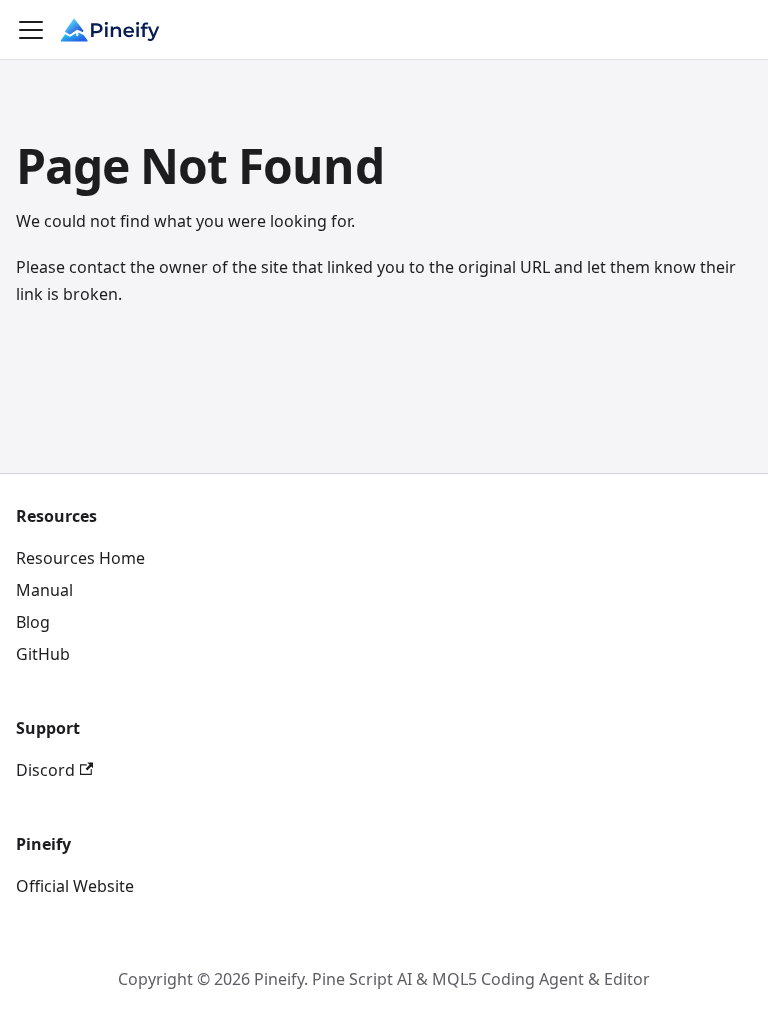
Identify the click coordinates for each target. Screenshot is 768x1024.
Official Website (75, 886)
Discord (45, 770)
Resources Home (80, 558)
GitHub (43, 654)
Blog (33, 622)
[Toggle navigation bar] (31, 30)
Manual (44, 590)
